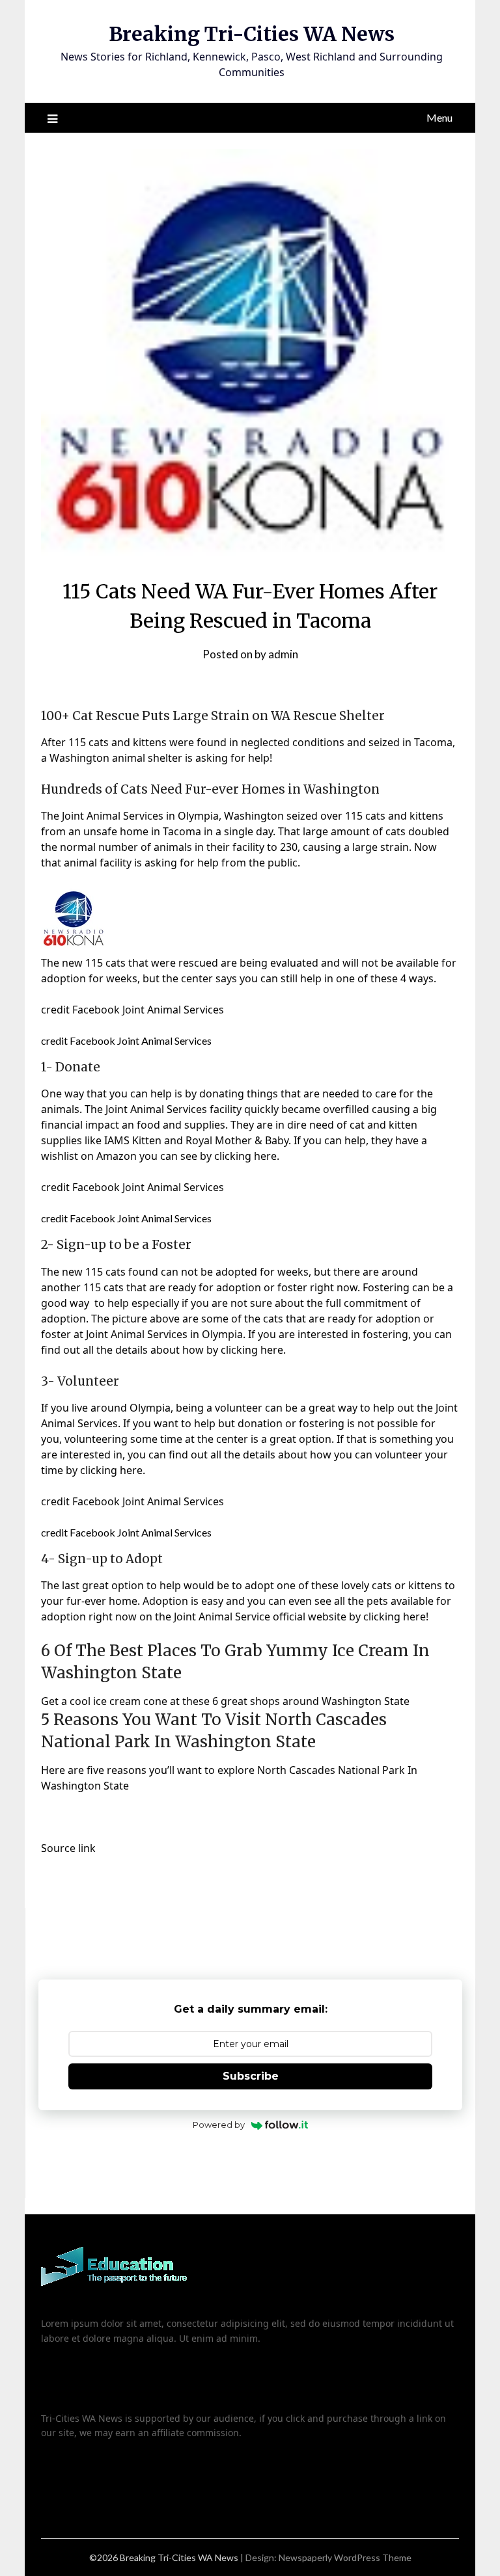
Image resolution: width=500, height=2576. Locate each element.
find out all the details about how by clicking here (162, 1350)
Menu (439, 117)
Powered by (219, 2125)
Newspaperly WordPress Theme (345, 2557)
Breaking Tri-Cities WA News (252, 34)
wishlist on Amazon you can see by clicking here (159, 1156)
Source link (68, 1848)
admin (283, 654)
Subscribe (251, 2076)
